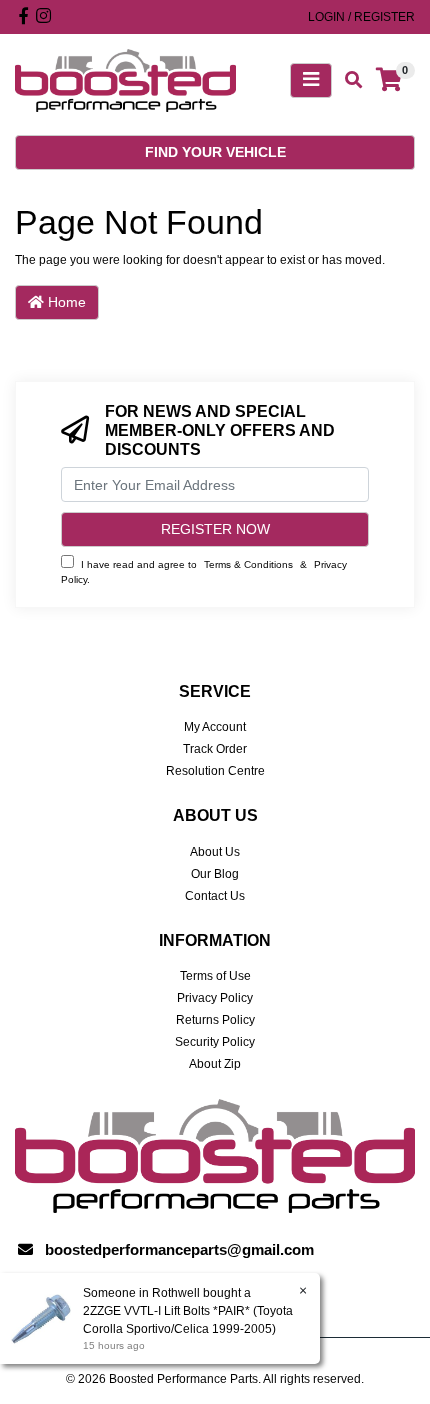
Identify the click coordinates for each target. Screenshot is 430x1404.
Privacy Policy (215, 998)
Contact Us (215, 896)
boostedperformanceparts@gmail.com (179, 1249)
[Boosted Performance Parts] (125, 80)
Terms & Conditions (248, 564)
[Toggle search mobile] (347, 80)
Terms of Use (215, 976)
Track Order (215, 749)
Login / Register (361, 17)
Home (65, 302)
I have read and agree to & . (204, 571)
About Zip (215, 1064)
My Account (215, 727)
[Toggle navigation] (311, 80)
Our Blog (215, 874)
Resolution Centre (215, 771)
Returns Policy (215, 1020)
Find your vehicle (215, 152)
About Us (215, 852)
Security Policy (215, 1042)
